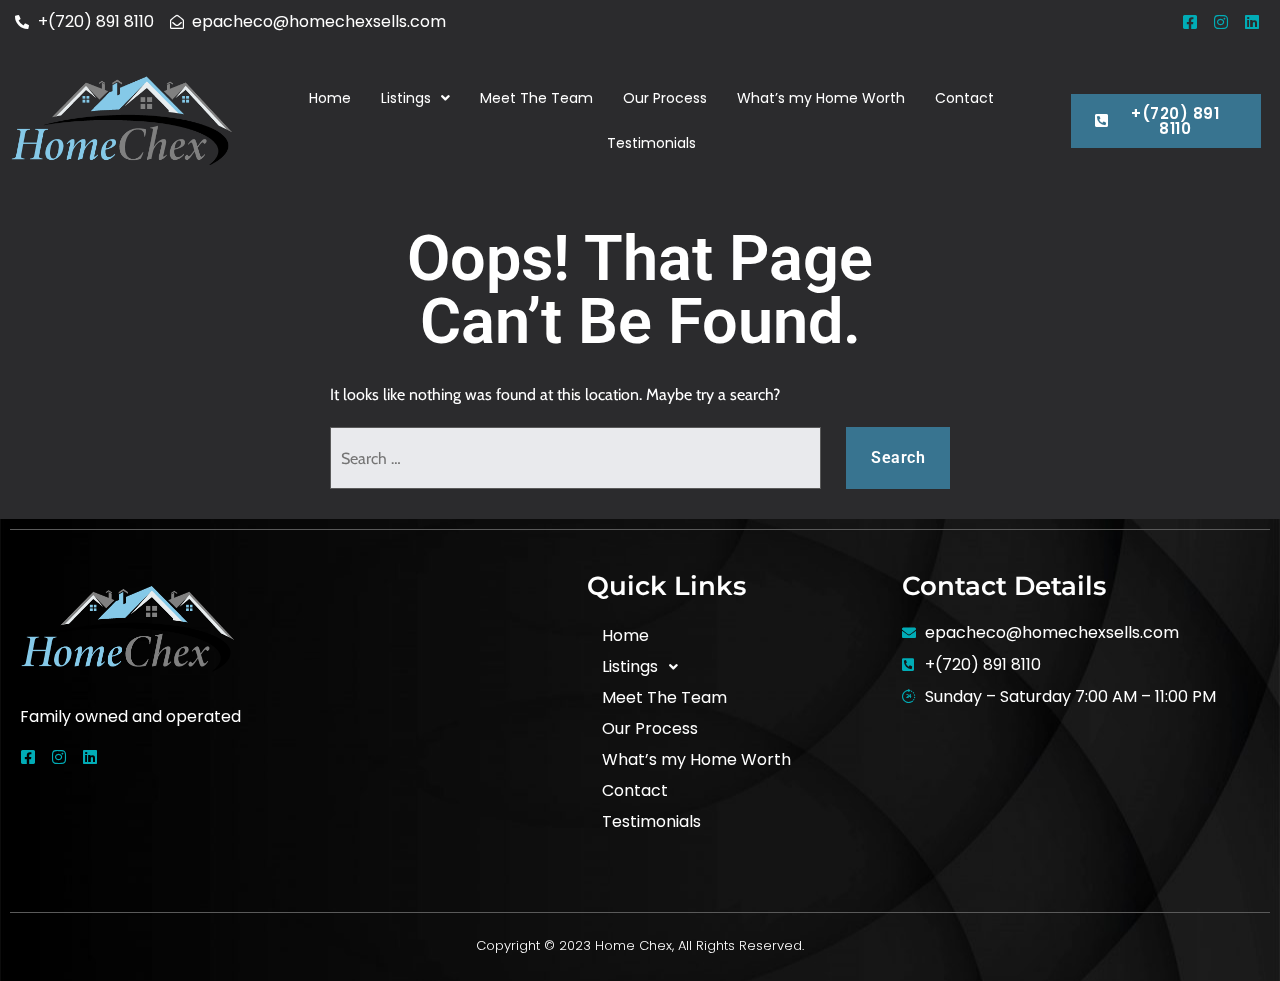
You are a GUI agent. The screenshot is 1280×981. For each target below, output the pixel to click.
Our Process (665, 98)
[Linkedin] (1252, 22)
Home (330, 98)
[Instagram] (1221, 22)
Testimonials (651, 143)
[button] (415, 98)
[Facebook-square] (1190, 22)
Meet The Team (536, 98)
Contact (964, 98)
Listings (406, 98)
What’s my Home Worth (821, 98)
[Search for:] (575, 458)
